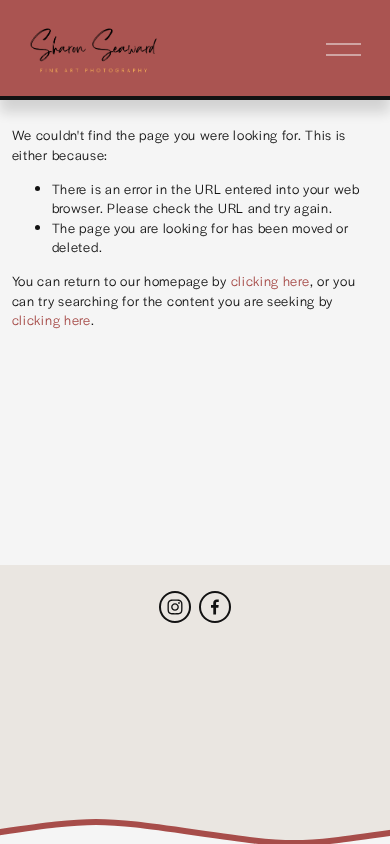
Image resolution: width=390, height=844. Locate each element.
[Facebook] (215, 607)
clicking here (270, 280)
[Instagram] (175, 607)
